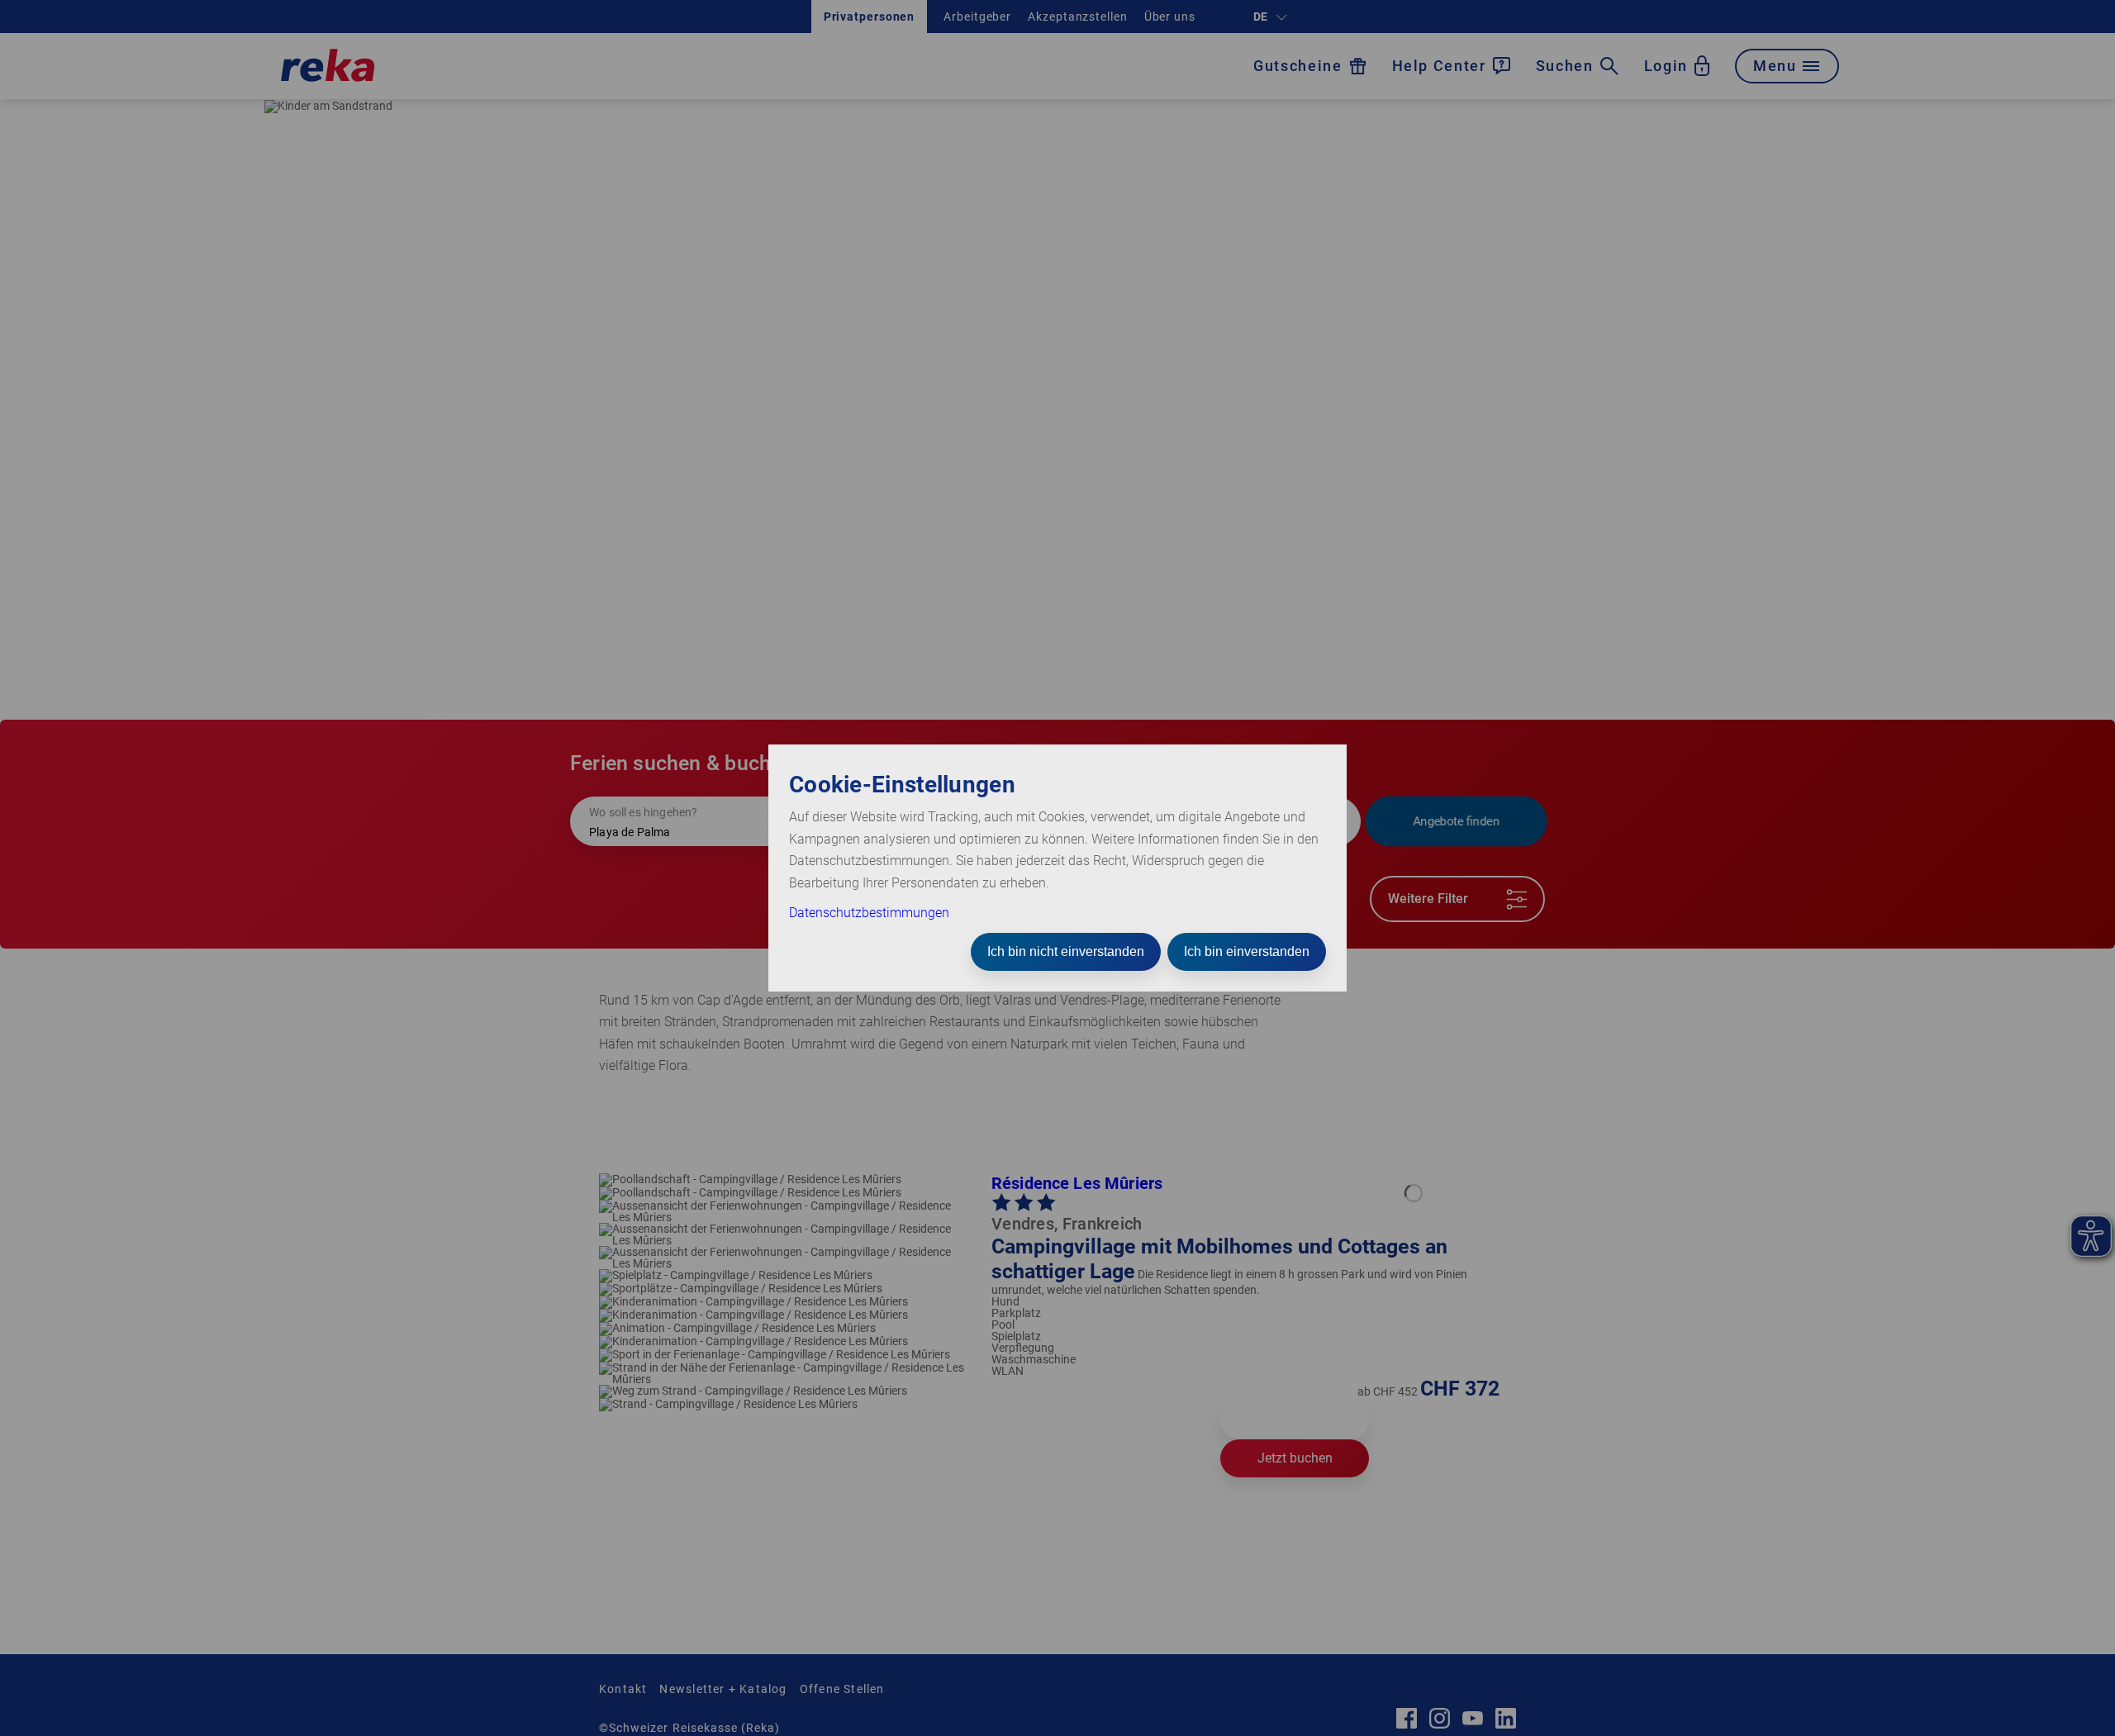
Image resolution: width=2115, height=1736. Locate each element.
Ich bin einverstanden (1247, 951)
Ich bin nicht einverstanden (1066, 951)
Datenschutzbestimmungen (869, 913)
